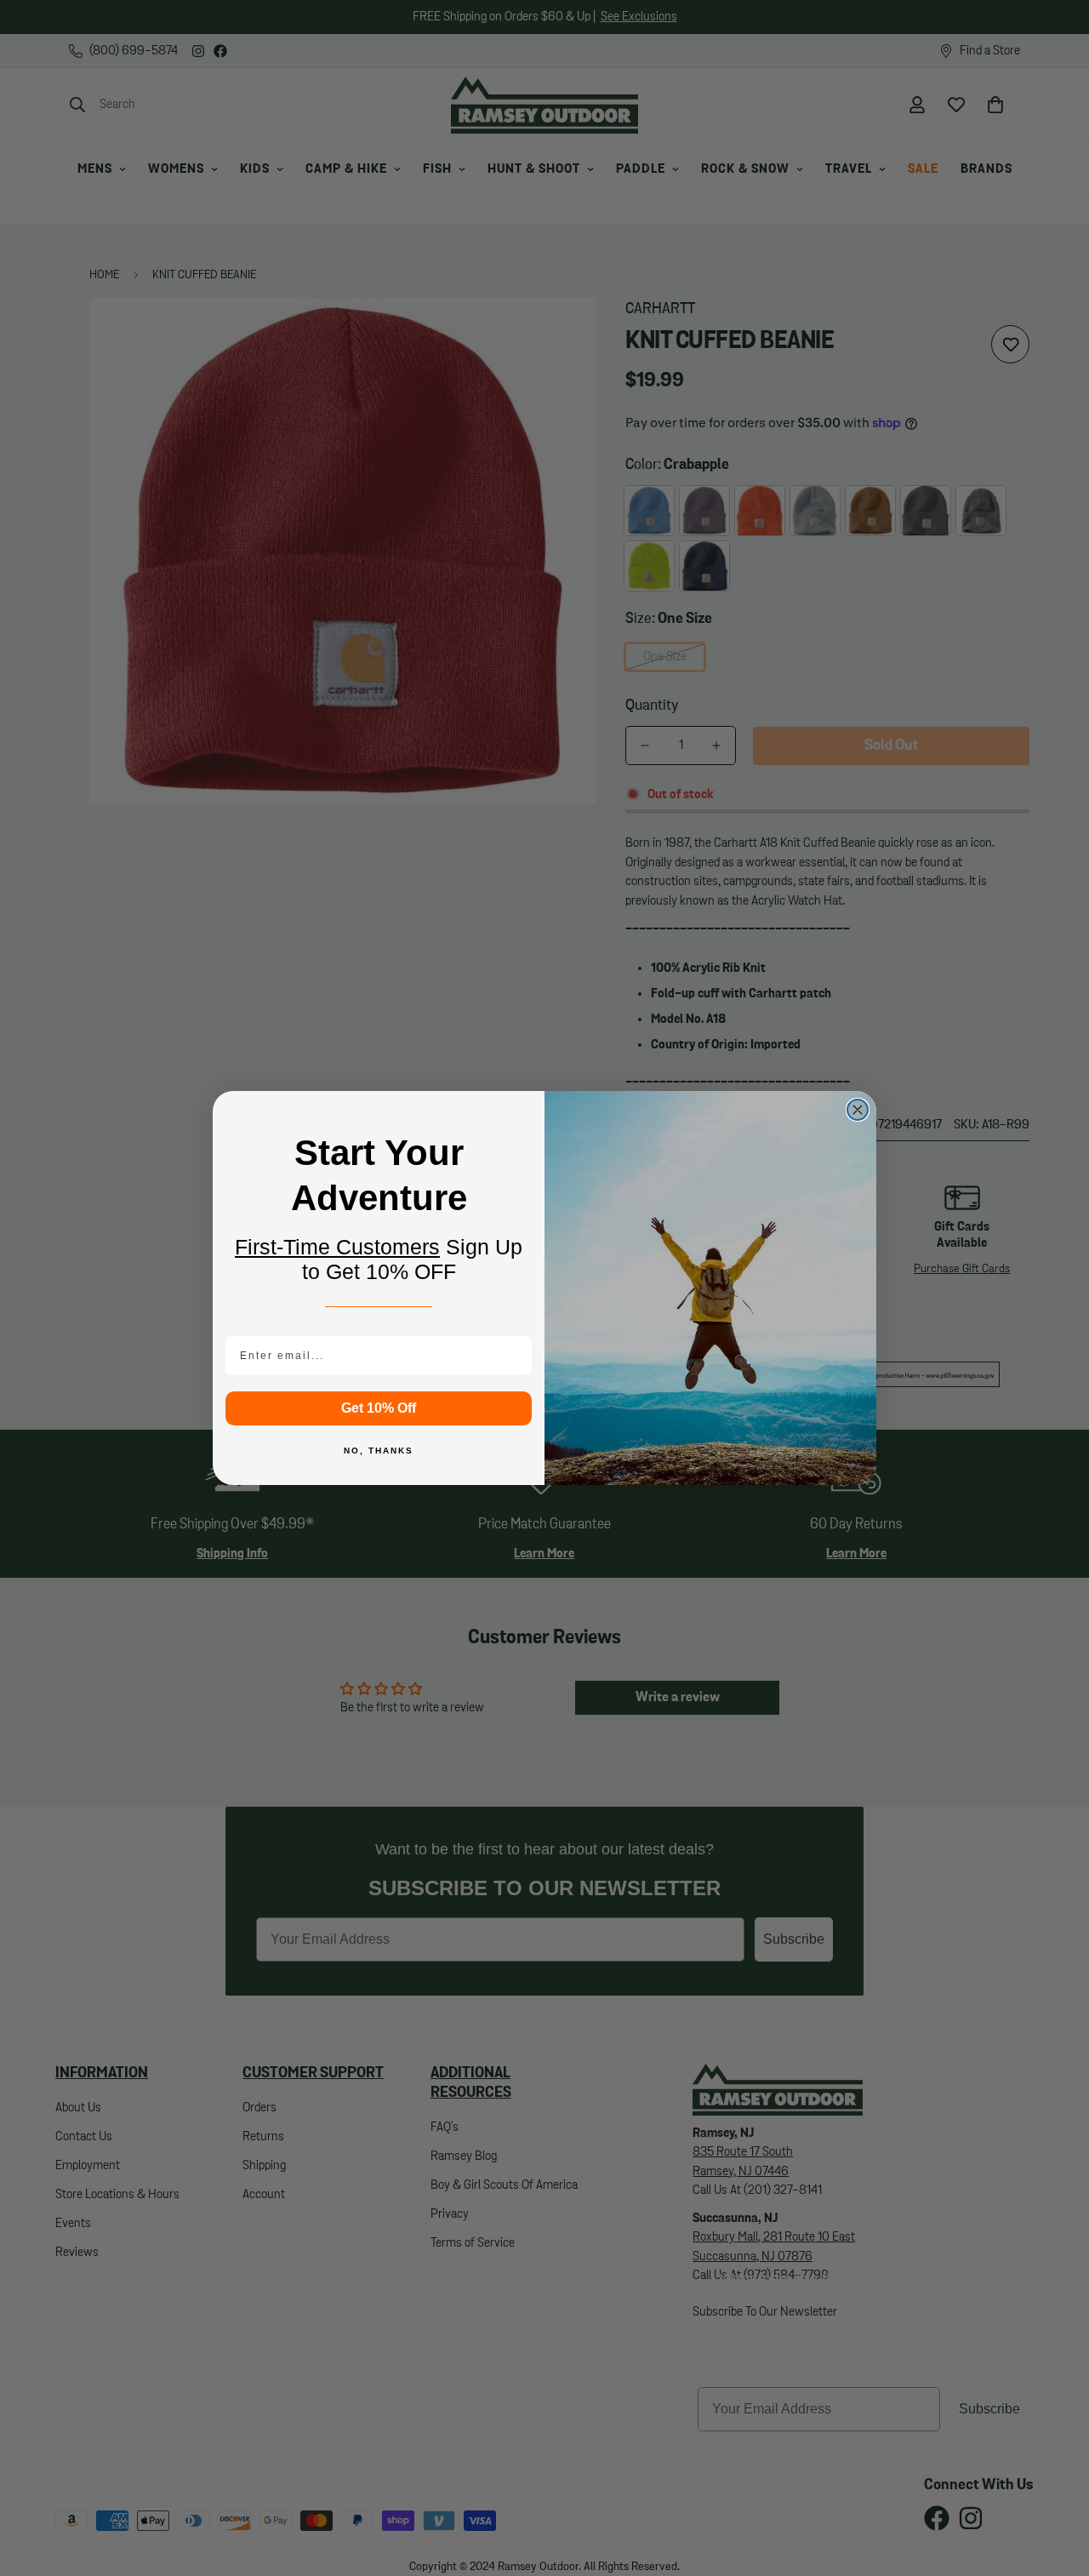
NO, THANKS (379, 1451)
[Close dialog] (858, 1110)
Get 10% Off (379, 1408)
